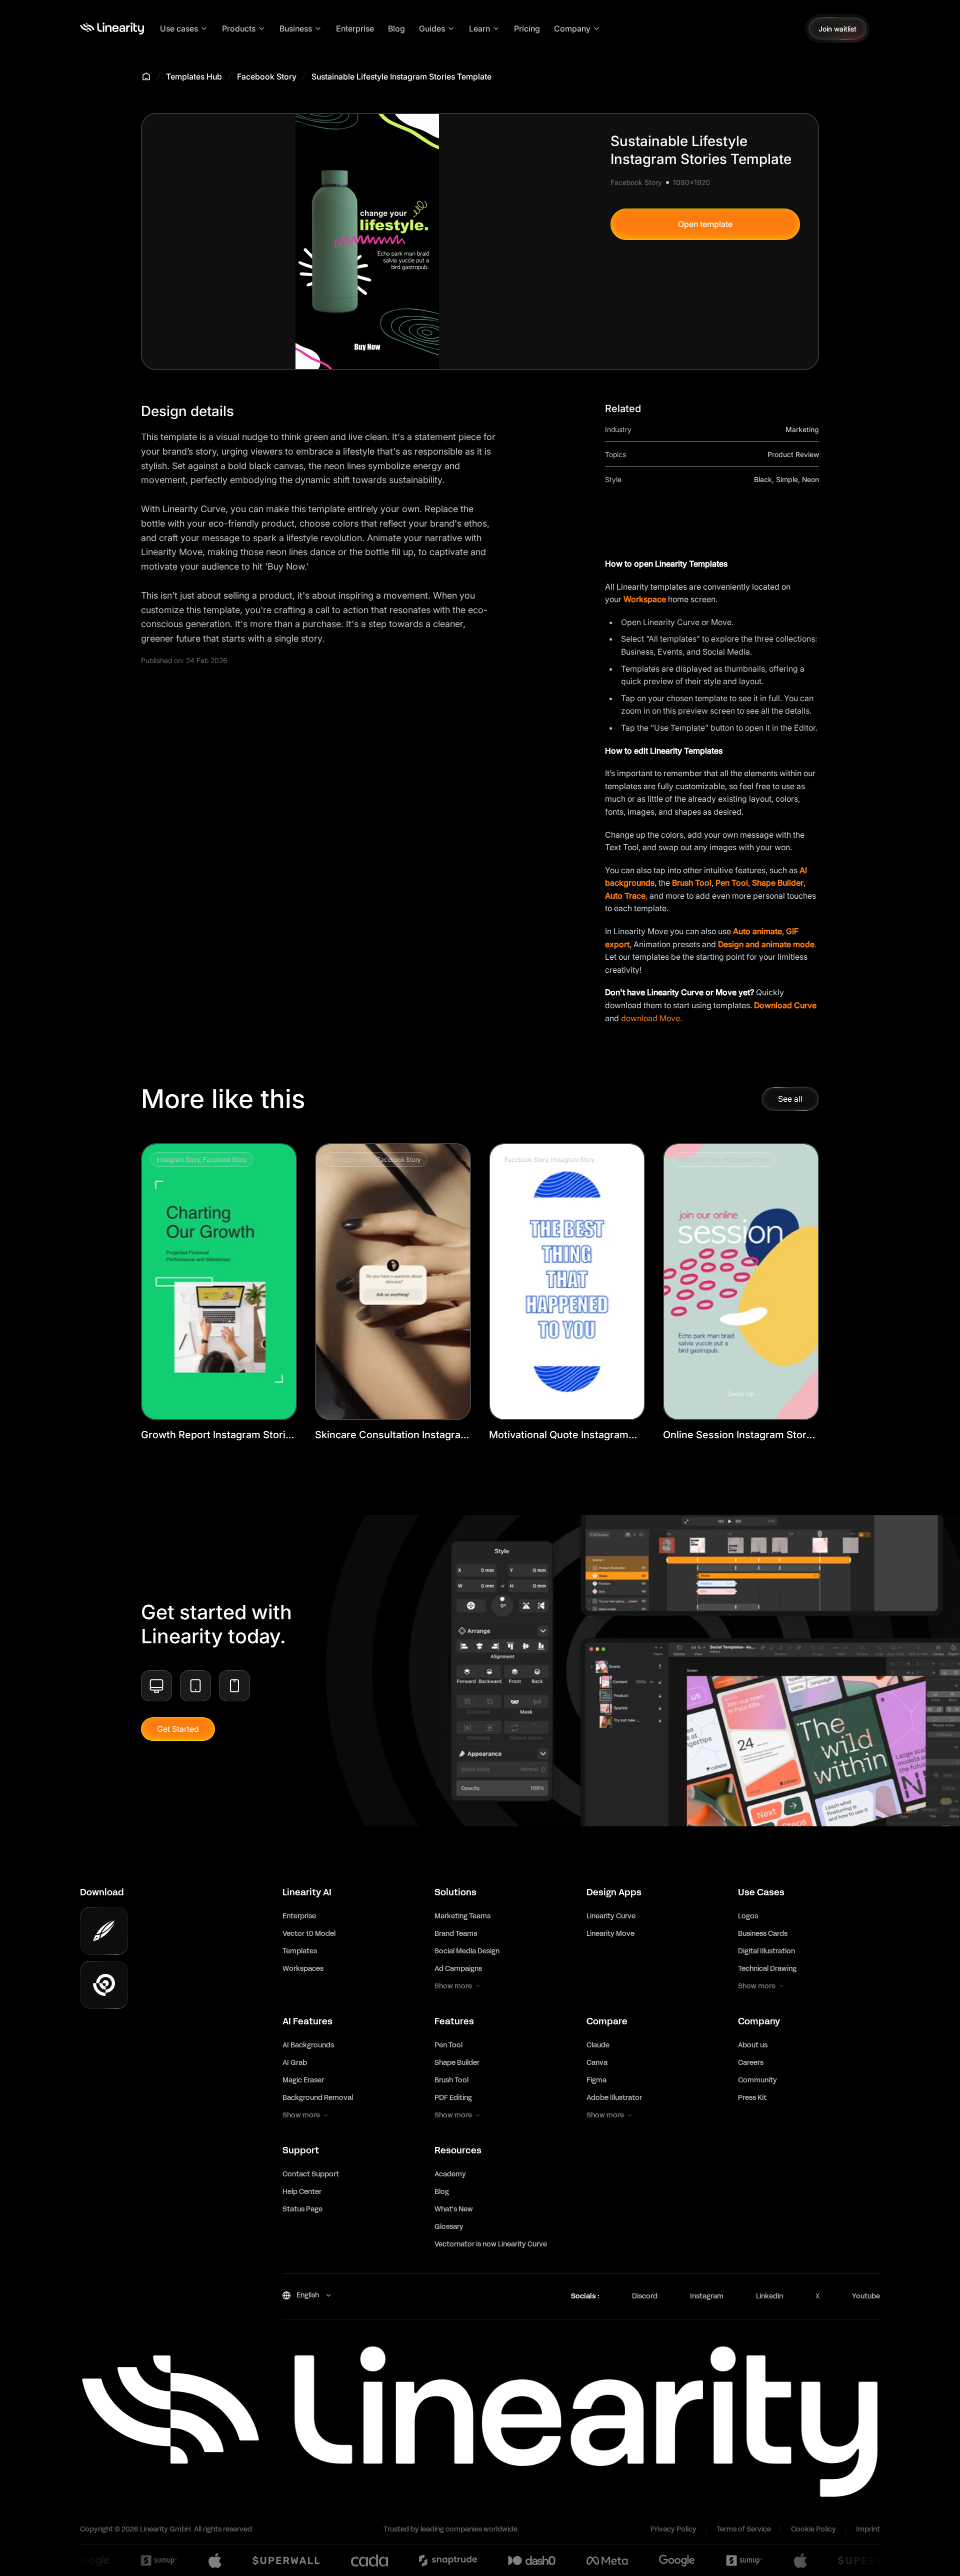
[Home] (112, 29)
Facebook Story (267, 77)
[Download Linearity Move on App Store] (104, 1985)
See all (790, 1099)
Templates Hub (194, 77)
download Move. (651, 1018)
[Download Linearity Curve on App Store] (104, 1931)
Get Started (178, 1729)
